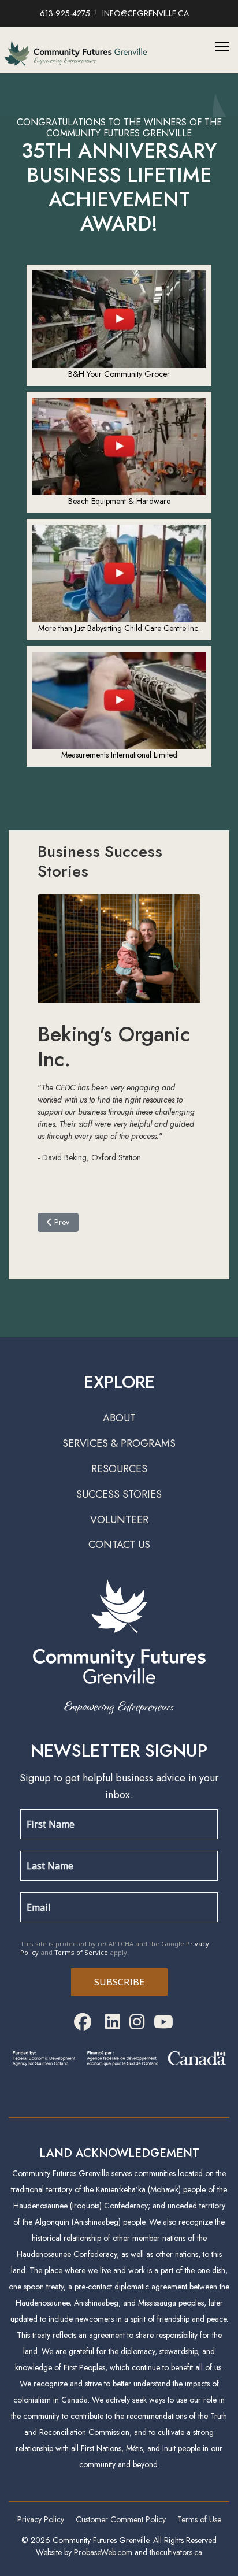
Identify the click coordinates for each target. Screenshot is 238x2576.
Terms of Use (199, 2519)
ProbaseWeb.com (103, 2552)
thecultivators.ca (176, 2552)
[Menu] (222, 46)
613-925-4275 (65, 13)
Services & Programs (119, 1443)
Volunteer (119, 1520)
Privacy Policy (41, 2519)
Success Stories (119, 1494)
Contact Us (119, 1545)
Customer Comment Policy (121, 2519)
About (119, 1418)
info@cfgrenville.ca (146, 13)
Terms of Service (81, 1952)
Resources (119, 1469)
